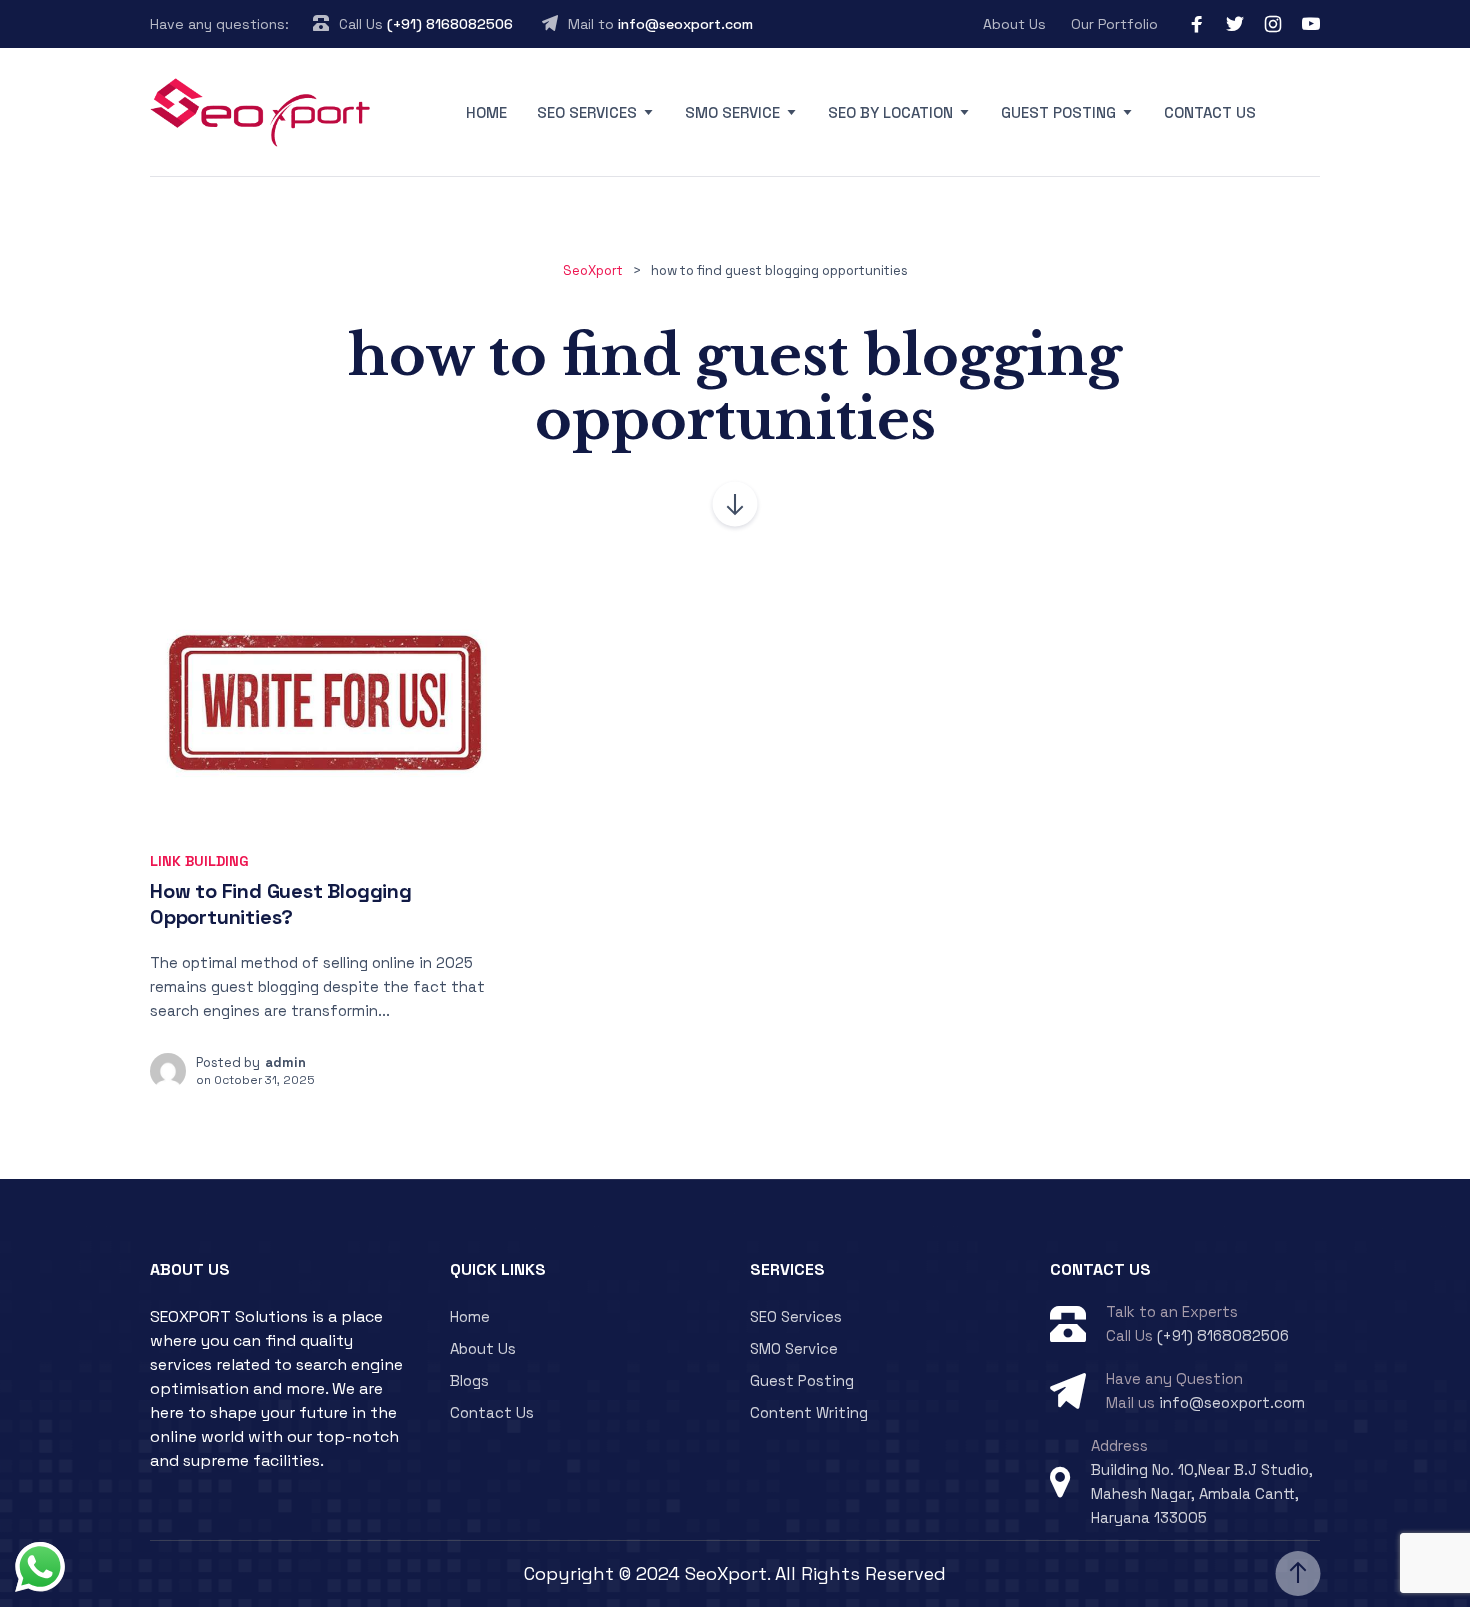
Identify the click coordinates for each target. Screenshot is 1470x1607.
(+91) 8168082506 (450, 24)
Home (486, 112)
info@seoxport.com (685, 24)
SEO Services (587, 112)
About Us (1014, 24)
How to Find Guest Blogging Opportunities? (281, 904)
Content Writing (809, 1412)
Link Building (199, 861)
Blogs (469, 1380)
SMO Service (732, 112)
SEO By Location (890, 112)
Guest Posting (1058, 112)
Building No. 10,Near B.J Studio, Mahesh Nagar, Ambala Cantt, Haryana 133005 (1202, 1493)
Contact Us (1210, 112)
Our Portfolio (1114, 24)
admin (285, 1062)
